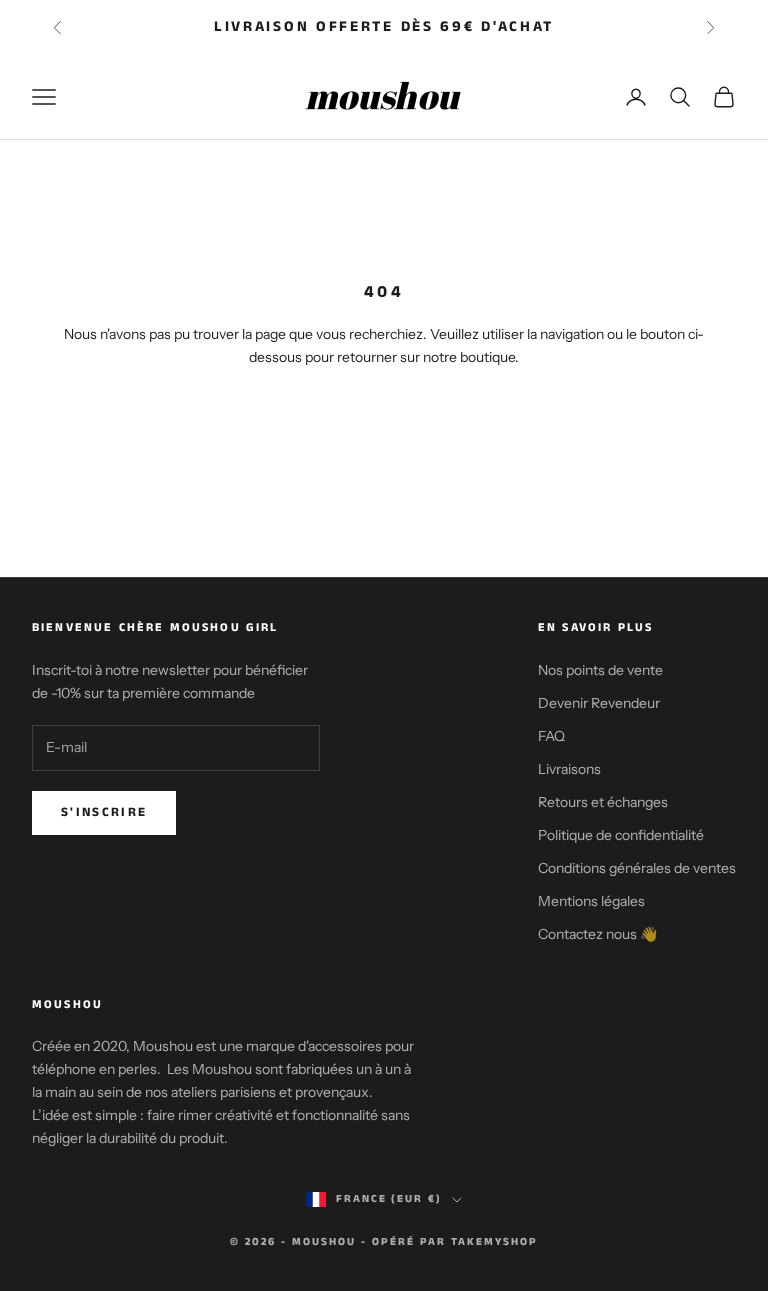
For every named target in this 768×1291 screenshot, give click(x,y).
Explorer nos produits (383, 415)
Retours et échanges (603, 802)
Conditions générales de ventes (637, 868)
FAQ (551, 736)
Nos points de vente (600, 670)
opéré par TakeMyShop (455, 1242)
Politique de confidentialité (621, 835)
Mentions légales (591, 901)
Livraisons (569, 769)
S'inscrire (104, 812)
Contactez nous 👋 (597, 934)
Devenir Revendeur (599, 703)
